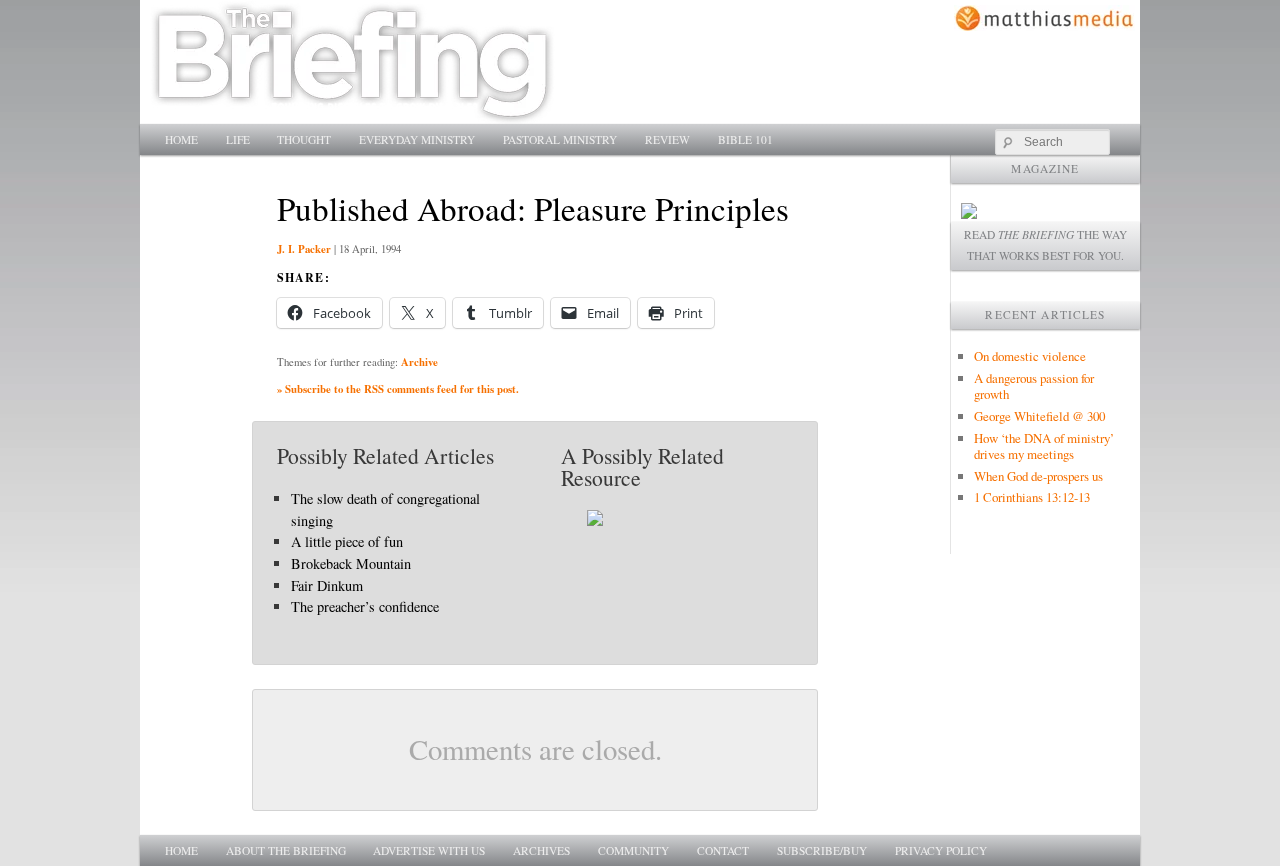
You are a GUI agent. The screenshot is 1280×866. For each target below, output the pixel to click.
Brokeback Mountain (351, 563)
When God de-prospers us (1038, 476)
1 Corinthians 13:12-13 (1032, 497)
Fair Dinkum (327, 585)
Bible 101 (745, 139)
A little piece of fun (347, 541)
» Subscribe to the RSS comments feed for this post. (398, 389)
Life (238, 139)
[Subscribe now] (969, 213)
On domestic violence (1030, 356)
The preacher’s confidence (365, 606)
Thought (304, 139)
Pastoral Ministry (560, 139)
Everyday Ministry (417, 139)
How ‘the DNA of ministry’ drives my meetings (1044, 446)
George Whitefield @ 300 (1039, 416)
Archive (419, 362)
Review (667, 139)
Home (181, 139)
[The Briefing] (352, 112)
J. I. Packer (304, 249)
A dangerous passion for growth (1034, 386)
